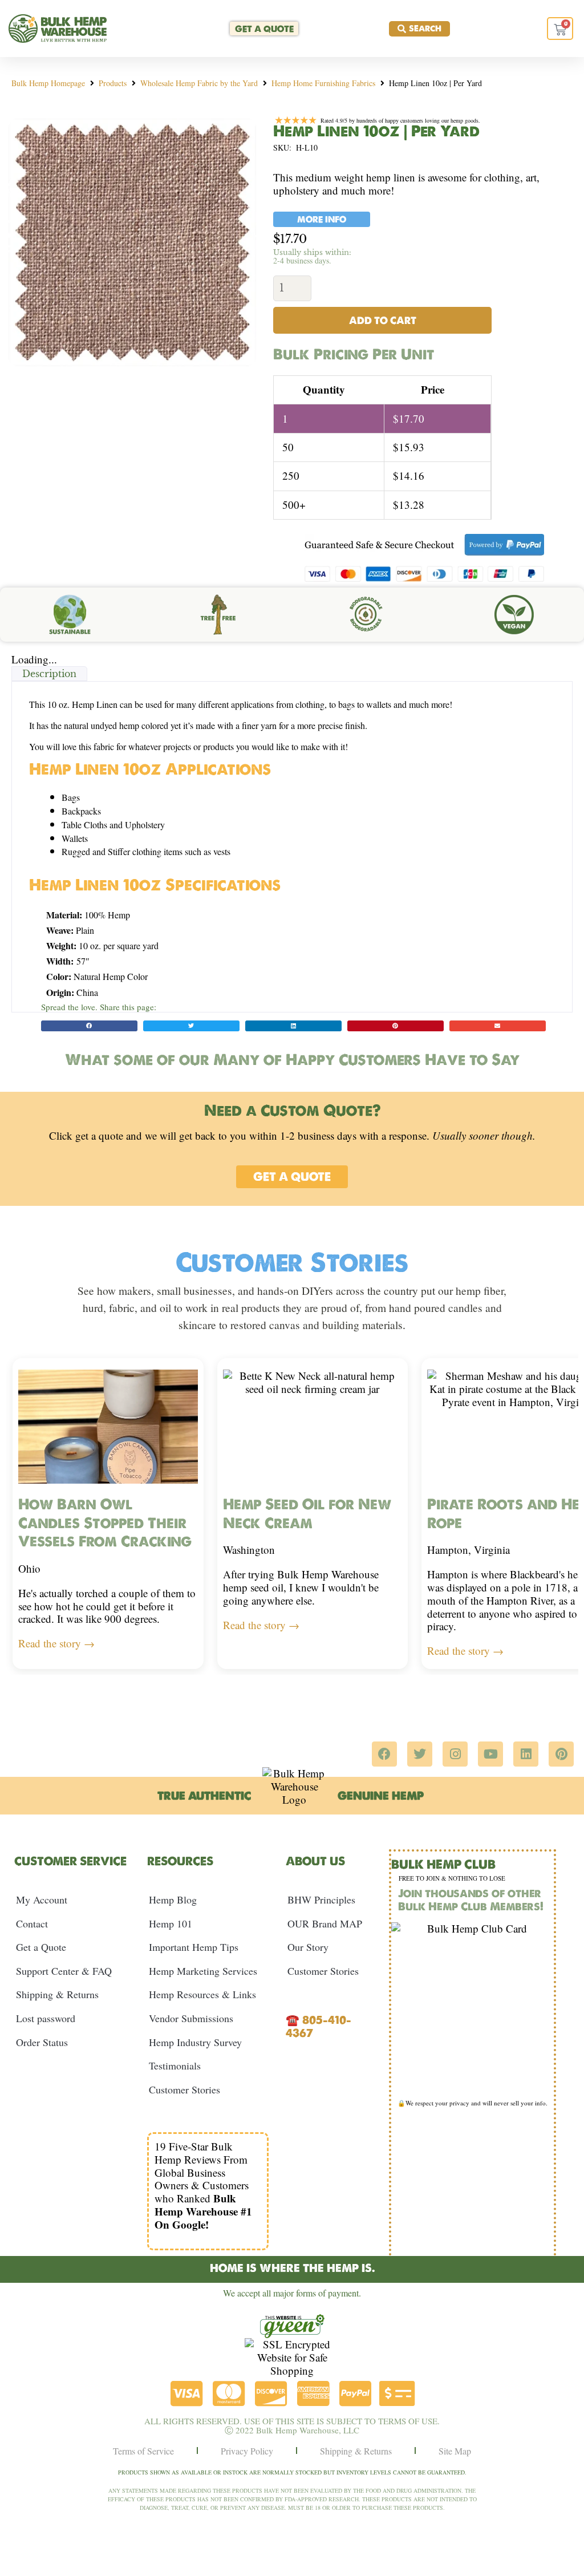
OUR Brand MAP (325, 1923)
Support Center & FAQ (64, 1971)
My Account (42, 1899)
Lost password (46, 2018)
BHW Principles (321, 1899)
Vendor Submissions (191, 2018)
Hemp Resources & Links (202, 1994)
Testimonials (175, 2065)
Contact (32, 1923)
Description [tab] (49, 674)
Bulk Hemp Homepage (48, 83)
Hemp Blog (173, 1899)
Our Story (308, 1947)
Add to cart (383, 320)
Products (113, 83)
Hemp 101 (171, 1923)
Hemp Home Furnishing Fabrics (323, 83)
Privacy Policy (247, 2451)
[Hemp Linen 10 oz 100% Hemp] (132, 242)
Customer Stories (184, 2089)
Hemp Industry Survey (195, 2042)
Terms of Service (143, 2451)
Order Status (42, 2042)
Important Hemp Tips (194, 1947)
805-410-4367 (319, 2026)
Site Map (455, 2451)
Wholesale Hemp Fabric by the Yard (199, 83)
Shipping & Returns (57, 1994)
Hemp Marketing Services (203, 1971)
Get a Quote (41, 1947)
